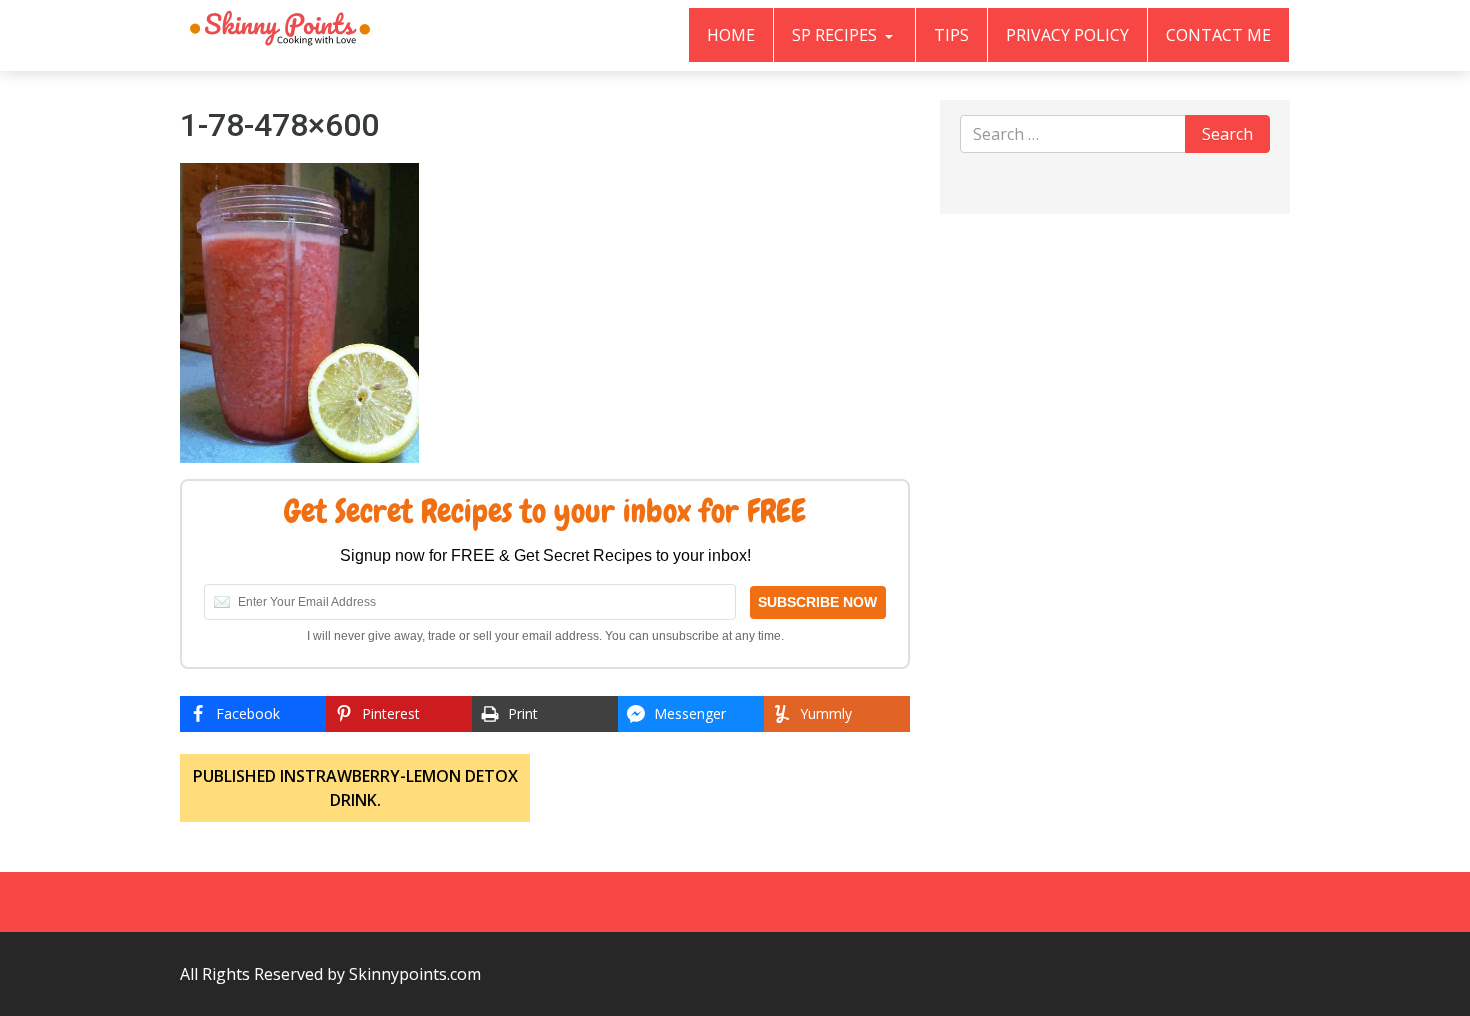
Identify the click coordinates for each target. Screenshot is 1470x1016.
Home (731, 35)
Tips (951, 35)
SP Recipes (836, 35)
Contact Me (1218, 35)
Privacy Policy (1067, 35)
